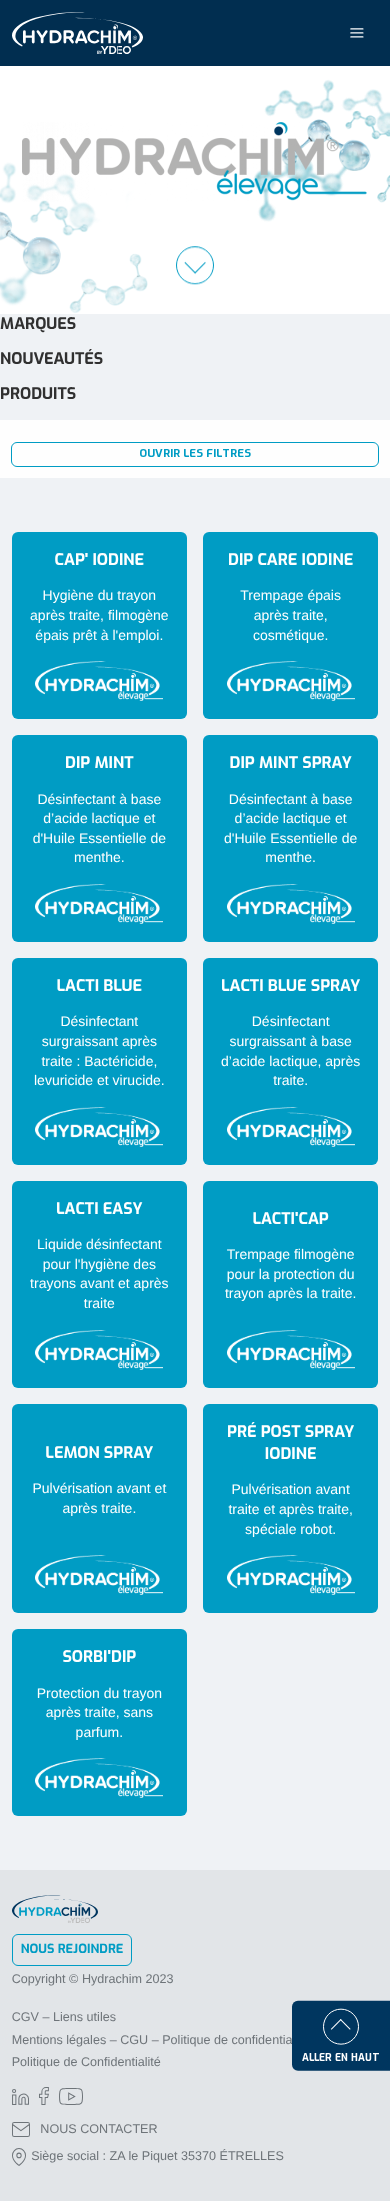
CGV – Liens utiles (64, 2017)
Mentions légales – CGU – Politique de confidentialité (160, 2040)
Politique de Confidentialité (86, 2062)
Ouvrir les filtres (195, 453)
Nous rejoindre (72, 1949)
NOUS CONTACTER (98, 2129)
